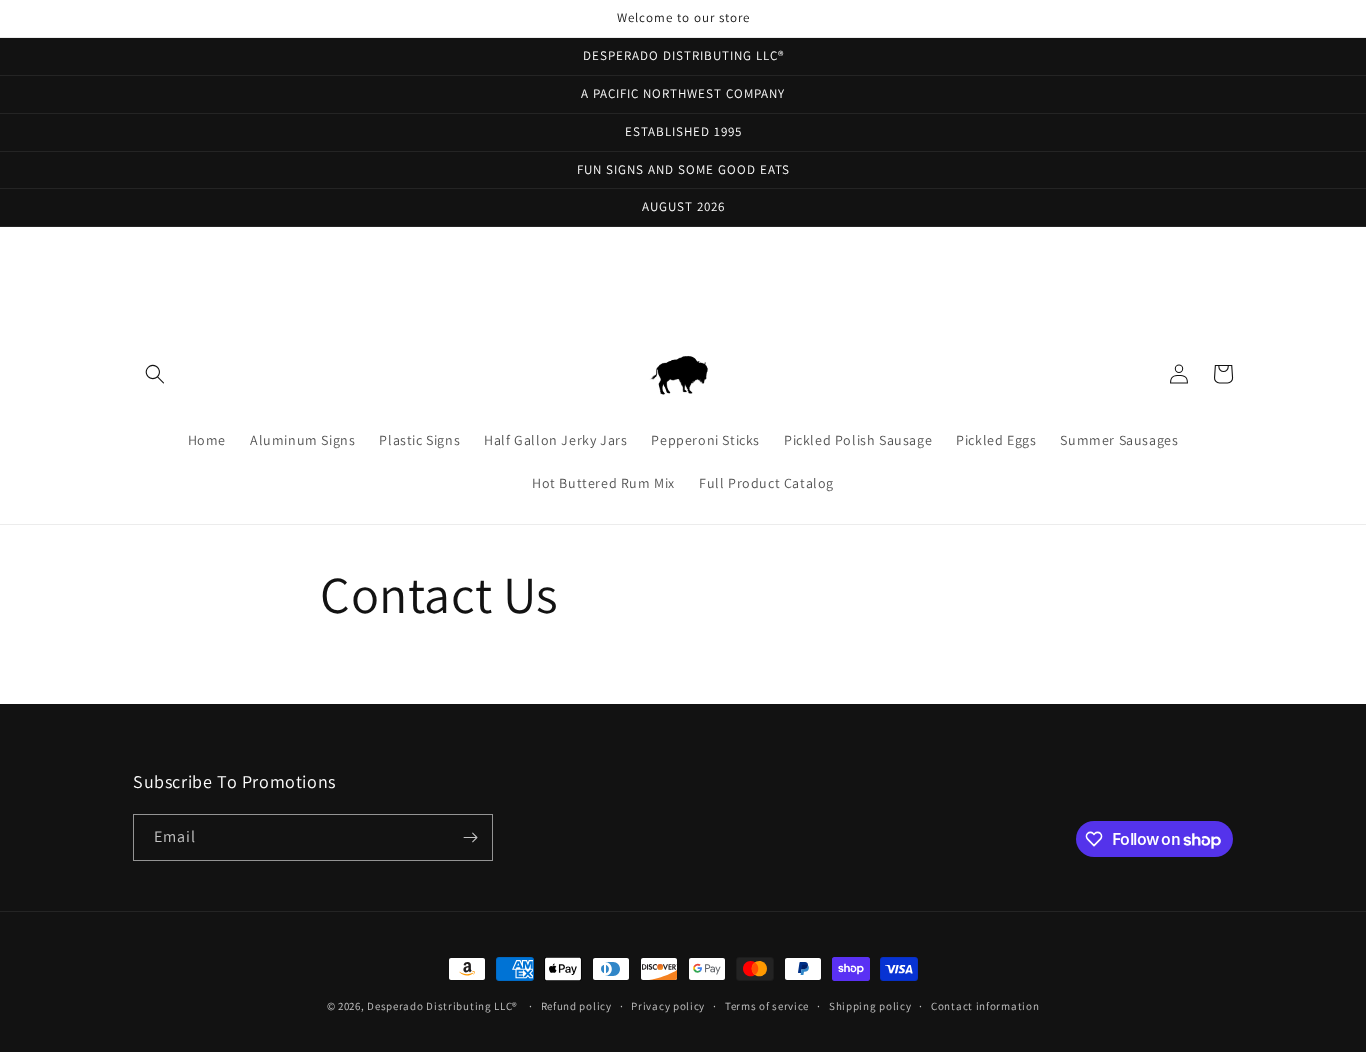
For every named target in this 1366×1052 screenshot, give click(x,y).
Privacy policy (668, 1006)
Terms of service (767, 1006)
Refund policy (576, 1006)
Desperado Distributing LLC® (442, 1006)
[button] (155, 374)
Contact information (985, 1006)
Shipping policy (870, 1006)
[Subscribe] (470, 837)
